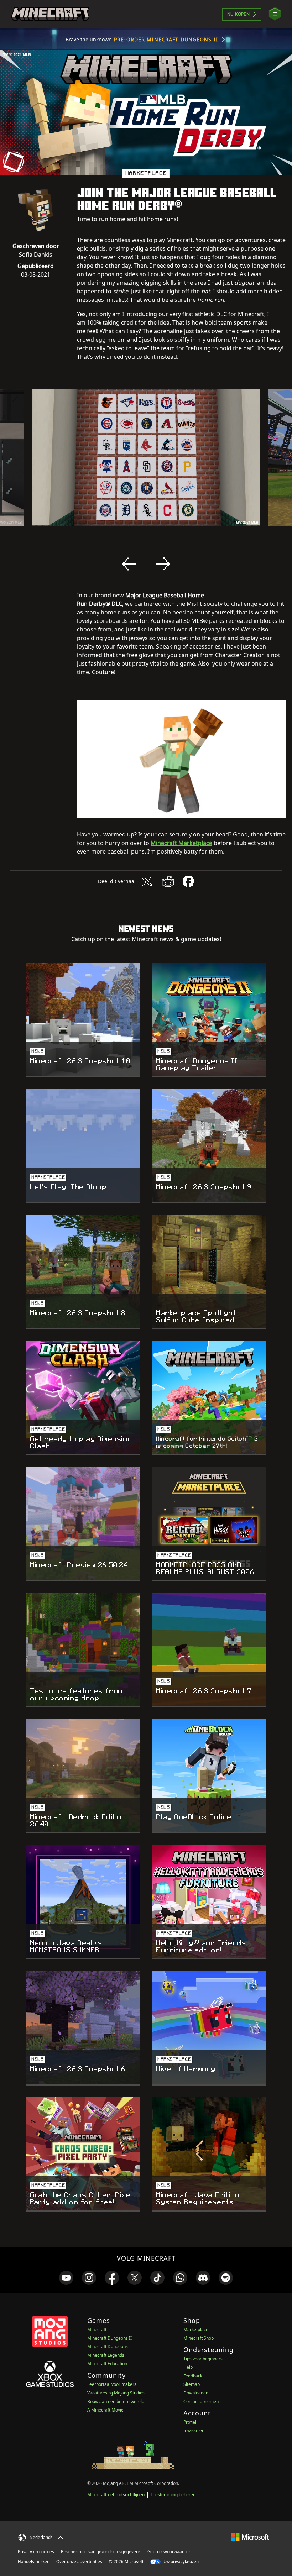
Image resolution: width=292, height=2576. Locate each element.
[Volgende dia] (163, 564)
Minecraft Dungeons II (109, 2338)
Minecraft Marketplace (181, 843)
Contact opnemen (201, 2401)
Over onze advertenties (79, 2562)
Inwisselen (194, 2431)
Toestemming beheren (173, 2495)
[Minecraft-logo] (50, 14)
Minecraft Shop (199, 2338)
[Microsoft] (250, 2537)
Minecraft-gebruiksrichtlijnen (116, 2495)
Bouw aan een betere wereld (116, 2401)
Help (188, 2367)
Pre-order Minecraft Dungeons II (166, 39)
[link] (66, 2278)
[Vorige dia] (129, 564)
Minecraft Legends (106, 2355)
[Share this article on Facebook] (188, 881)
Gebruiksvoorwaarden (169, 2552)
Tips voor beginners (203, 2359)
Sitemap (192, 2384)
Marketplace (196, 2330)
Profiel (190, 2422)
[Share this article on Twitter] (147, 881)
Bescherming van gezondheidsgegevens (101, 2552)
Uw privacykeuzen (181, 2562)
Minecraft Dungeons (108, 2347)
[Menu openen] (275, 14)
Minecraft (97, 2330)
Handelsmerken (34, 2562)
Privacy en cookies (36, 2552)
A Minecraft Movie (105, 2410)
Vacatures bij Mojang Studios (116, 2393)
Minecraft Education (107, 2364)
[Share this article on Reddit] (168, 881)
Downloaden (196, 2393)
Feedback (193, 2376)
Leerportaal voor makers (112, 2384)
